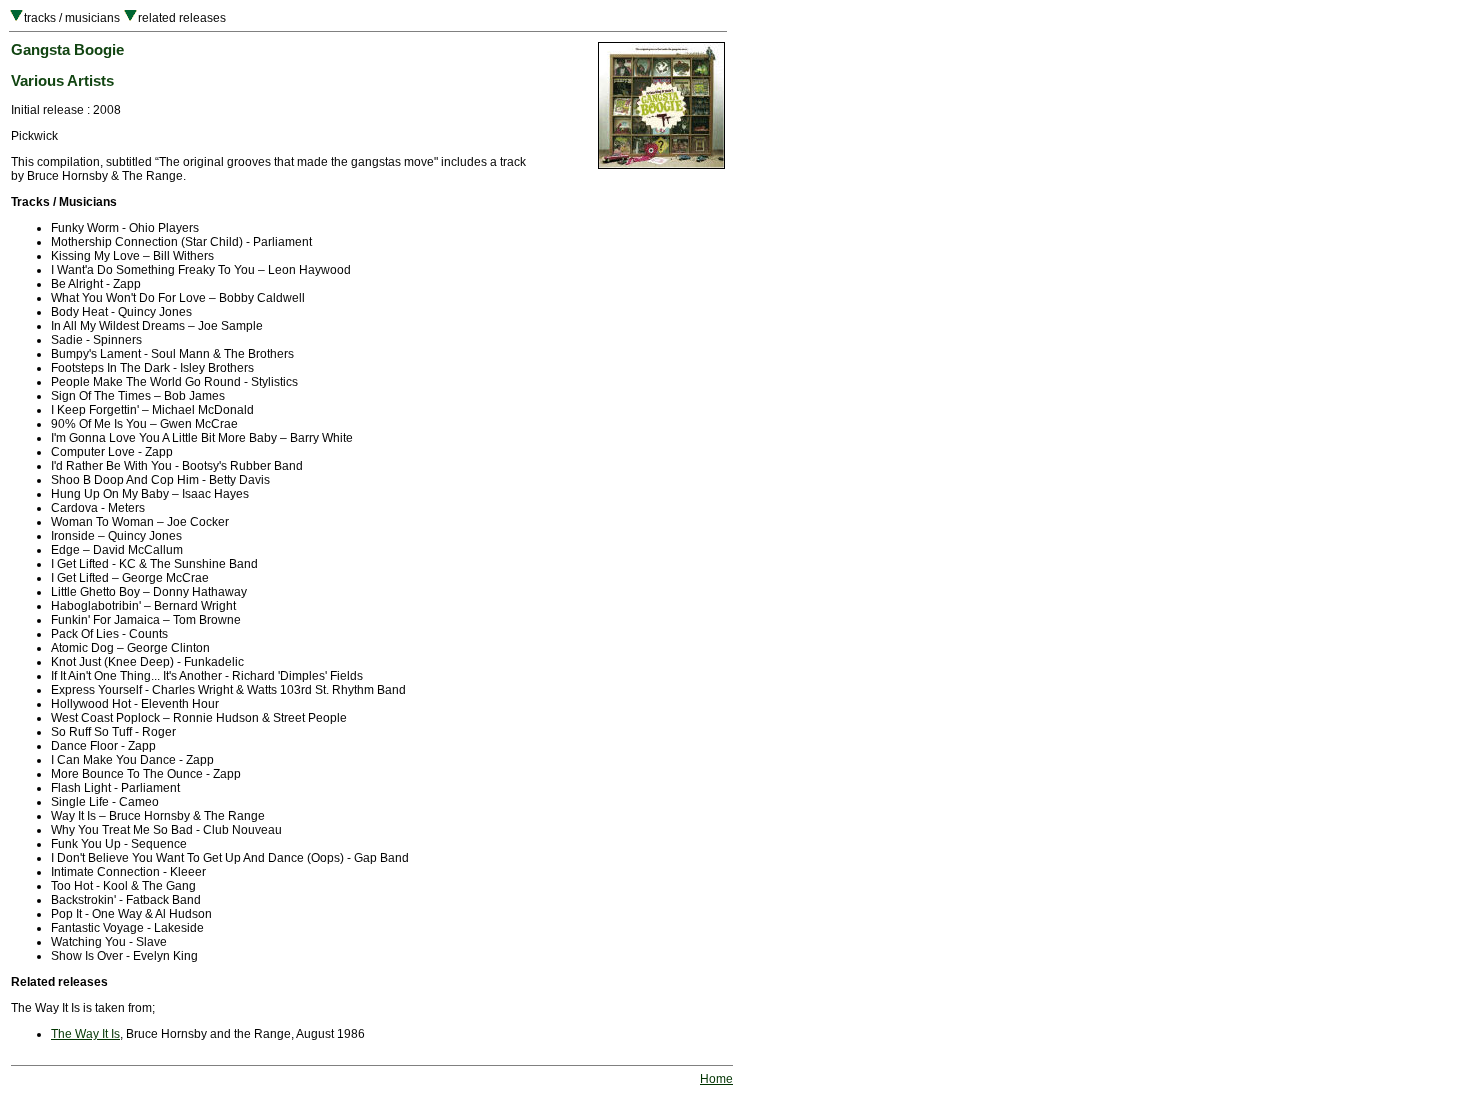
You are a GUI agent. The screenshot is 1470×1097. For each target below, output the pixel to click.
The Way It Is (85, 1034)
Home (716, 1079)
